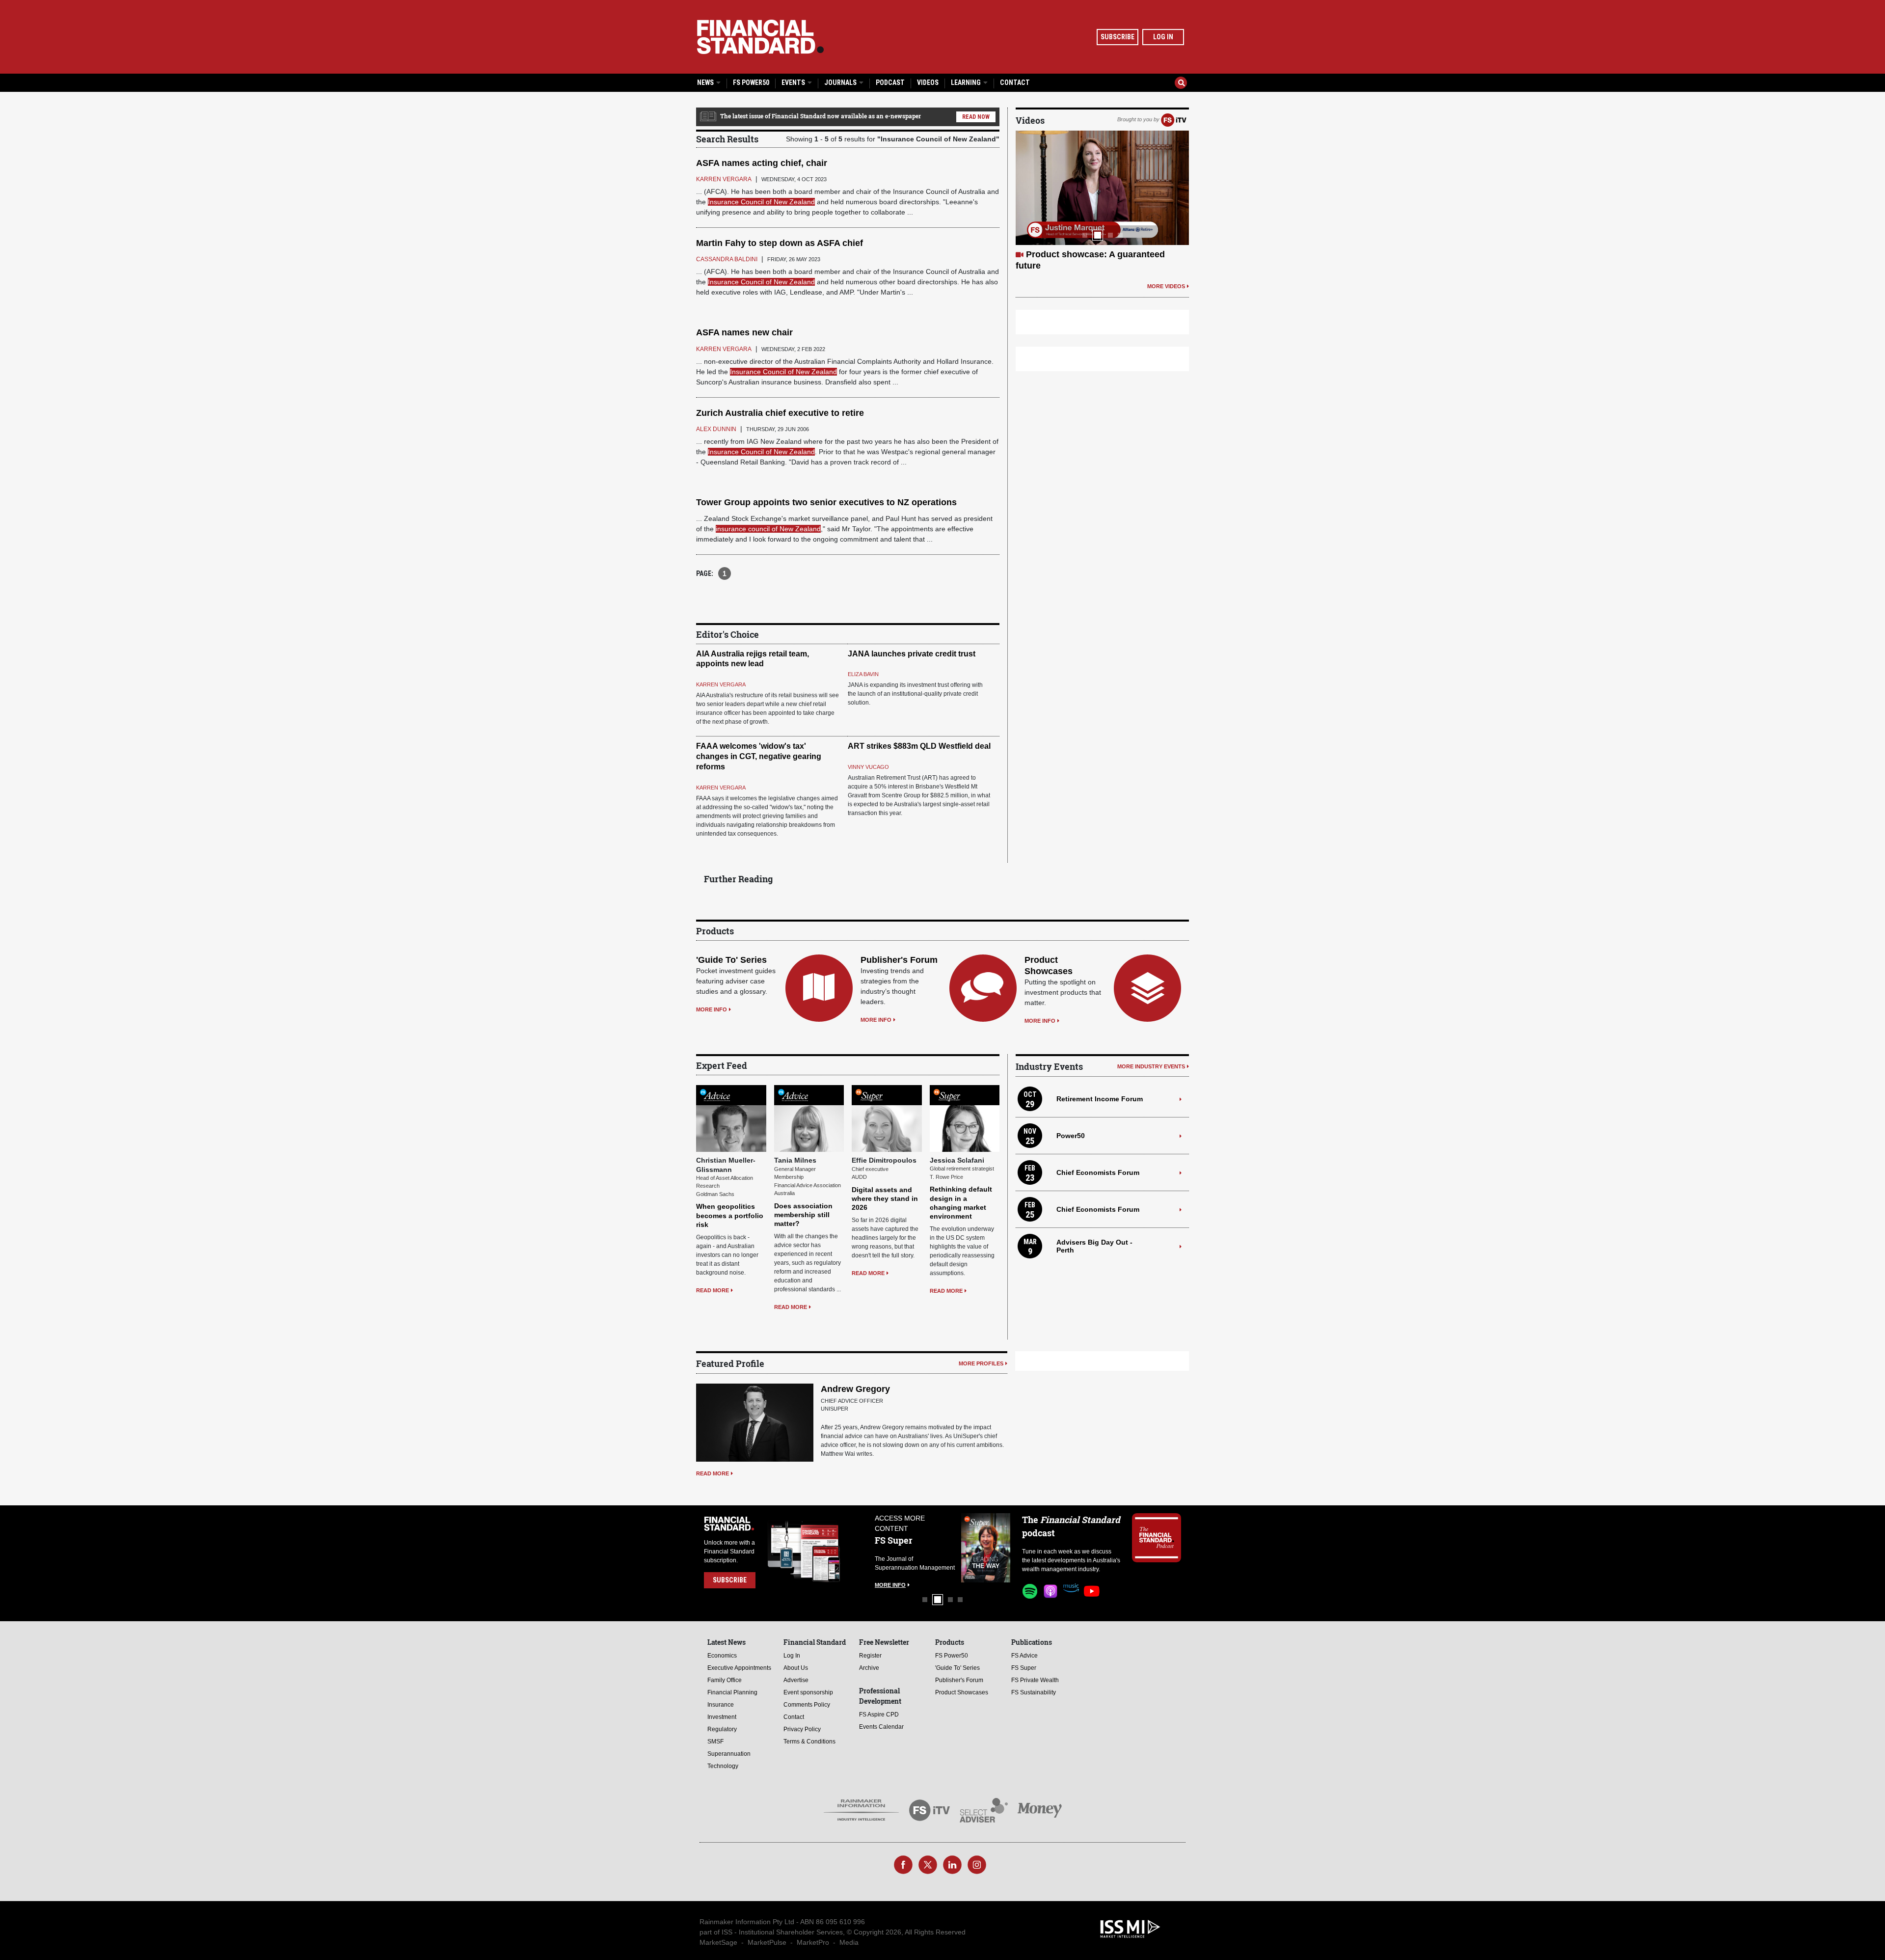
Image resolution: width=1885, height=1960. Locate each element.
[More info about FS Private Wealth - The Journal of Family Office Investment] (986, 1548)
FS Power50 (751, 82)
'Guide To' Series (731, 960)
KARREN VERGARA (721, 684)
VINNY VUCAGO (868, 767)
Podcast (890, 82)
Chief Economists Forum (1098, 1172)
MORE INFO (712, 1009)
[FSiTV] (1174, 119)
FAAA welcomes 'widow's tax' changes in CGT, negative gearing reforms (759, 756)
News (706, 82)
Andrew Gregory (855, 1389)
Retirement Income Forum (1100, 1099)
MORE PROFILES (981, 1363)
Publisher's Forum (899, 960)
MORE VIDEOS (1166, 274)
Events (794, 82)
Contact (1015, 82)
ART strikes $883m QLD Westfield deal (919, 746)
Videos (928, 82)
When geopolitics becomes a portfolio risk (730, 1215)
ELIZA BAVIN (863, 674)
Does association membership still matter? (803, 1215)
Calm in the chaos (1064, 254)
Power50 (1071, 1136)
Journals (841, 82)
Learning (967, 82)
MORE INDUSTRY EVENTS (1151, 1066)
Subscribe (1118, 37)
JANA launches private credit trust (912, 654)
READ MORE (713, 1290)
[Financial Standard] (760, 37)
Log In (1163, 37)
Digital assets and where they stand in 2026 (885, 1198)
